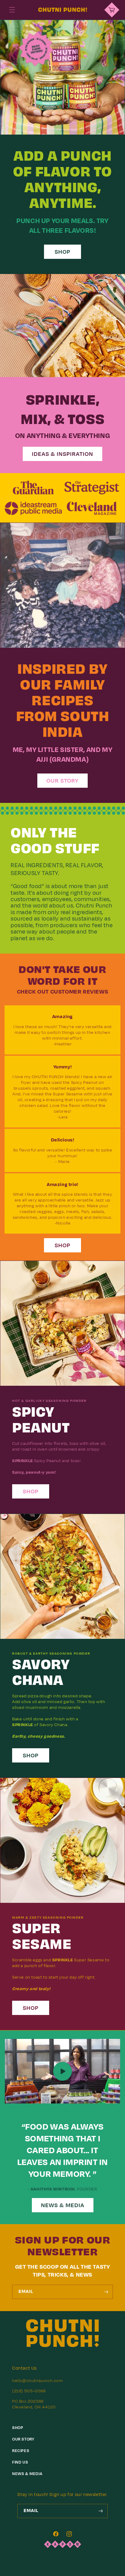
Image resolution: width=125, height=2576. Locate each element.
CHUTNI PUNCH (53, 2571)
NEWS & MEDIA (63, 2205)
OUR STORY (62, 781)
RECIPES (21, 2451)
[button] (12, 10)
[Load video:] (62, 2071)
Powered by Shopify (82, 2571)
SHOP (62, 252)
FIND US (20, 2462)
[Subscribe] (106, 2292)
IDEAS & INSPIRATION (62, 454)
